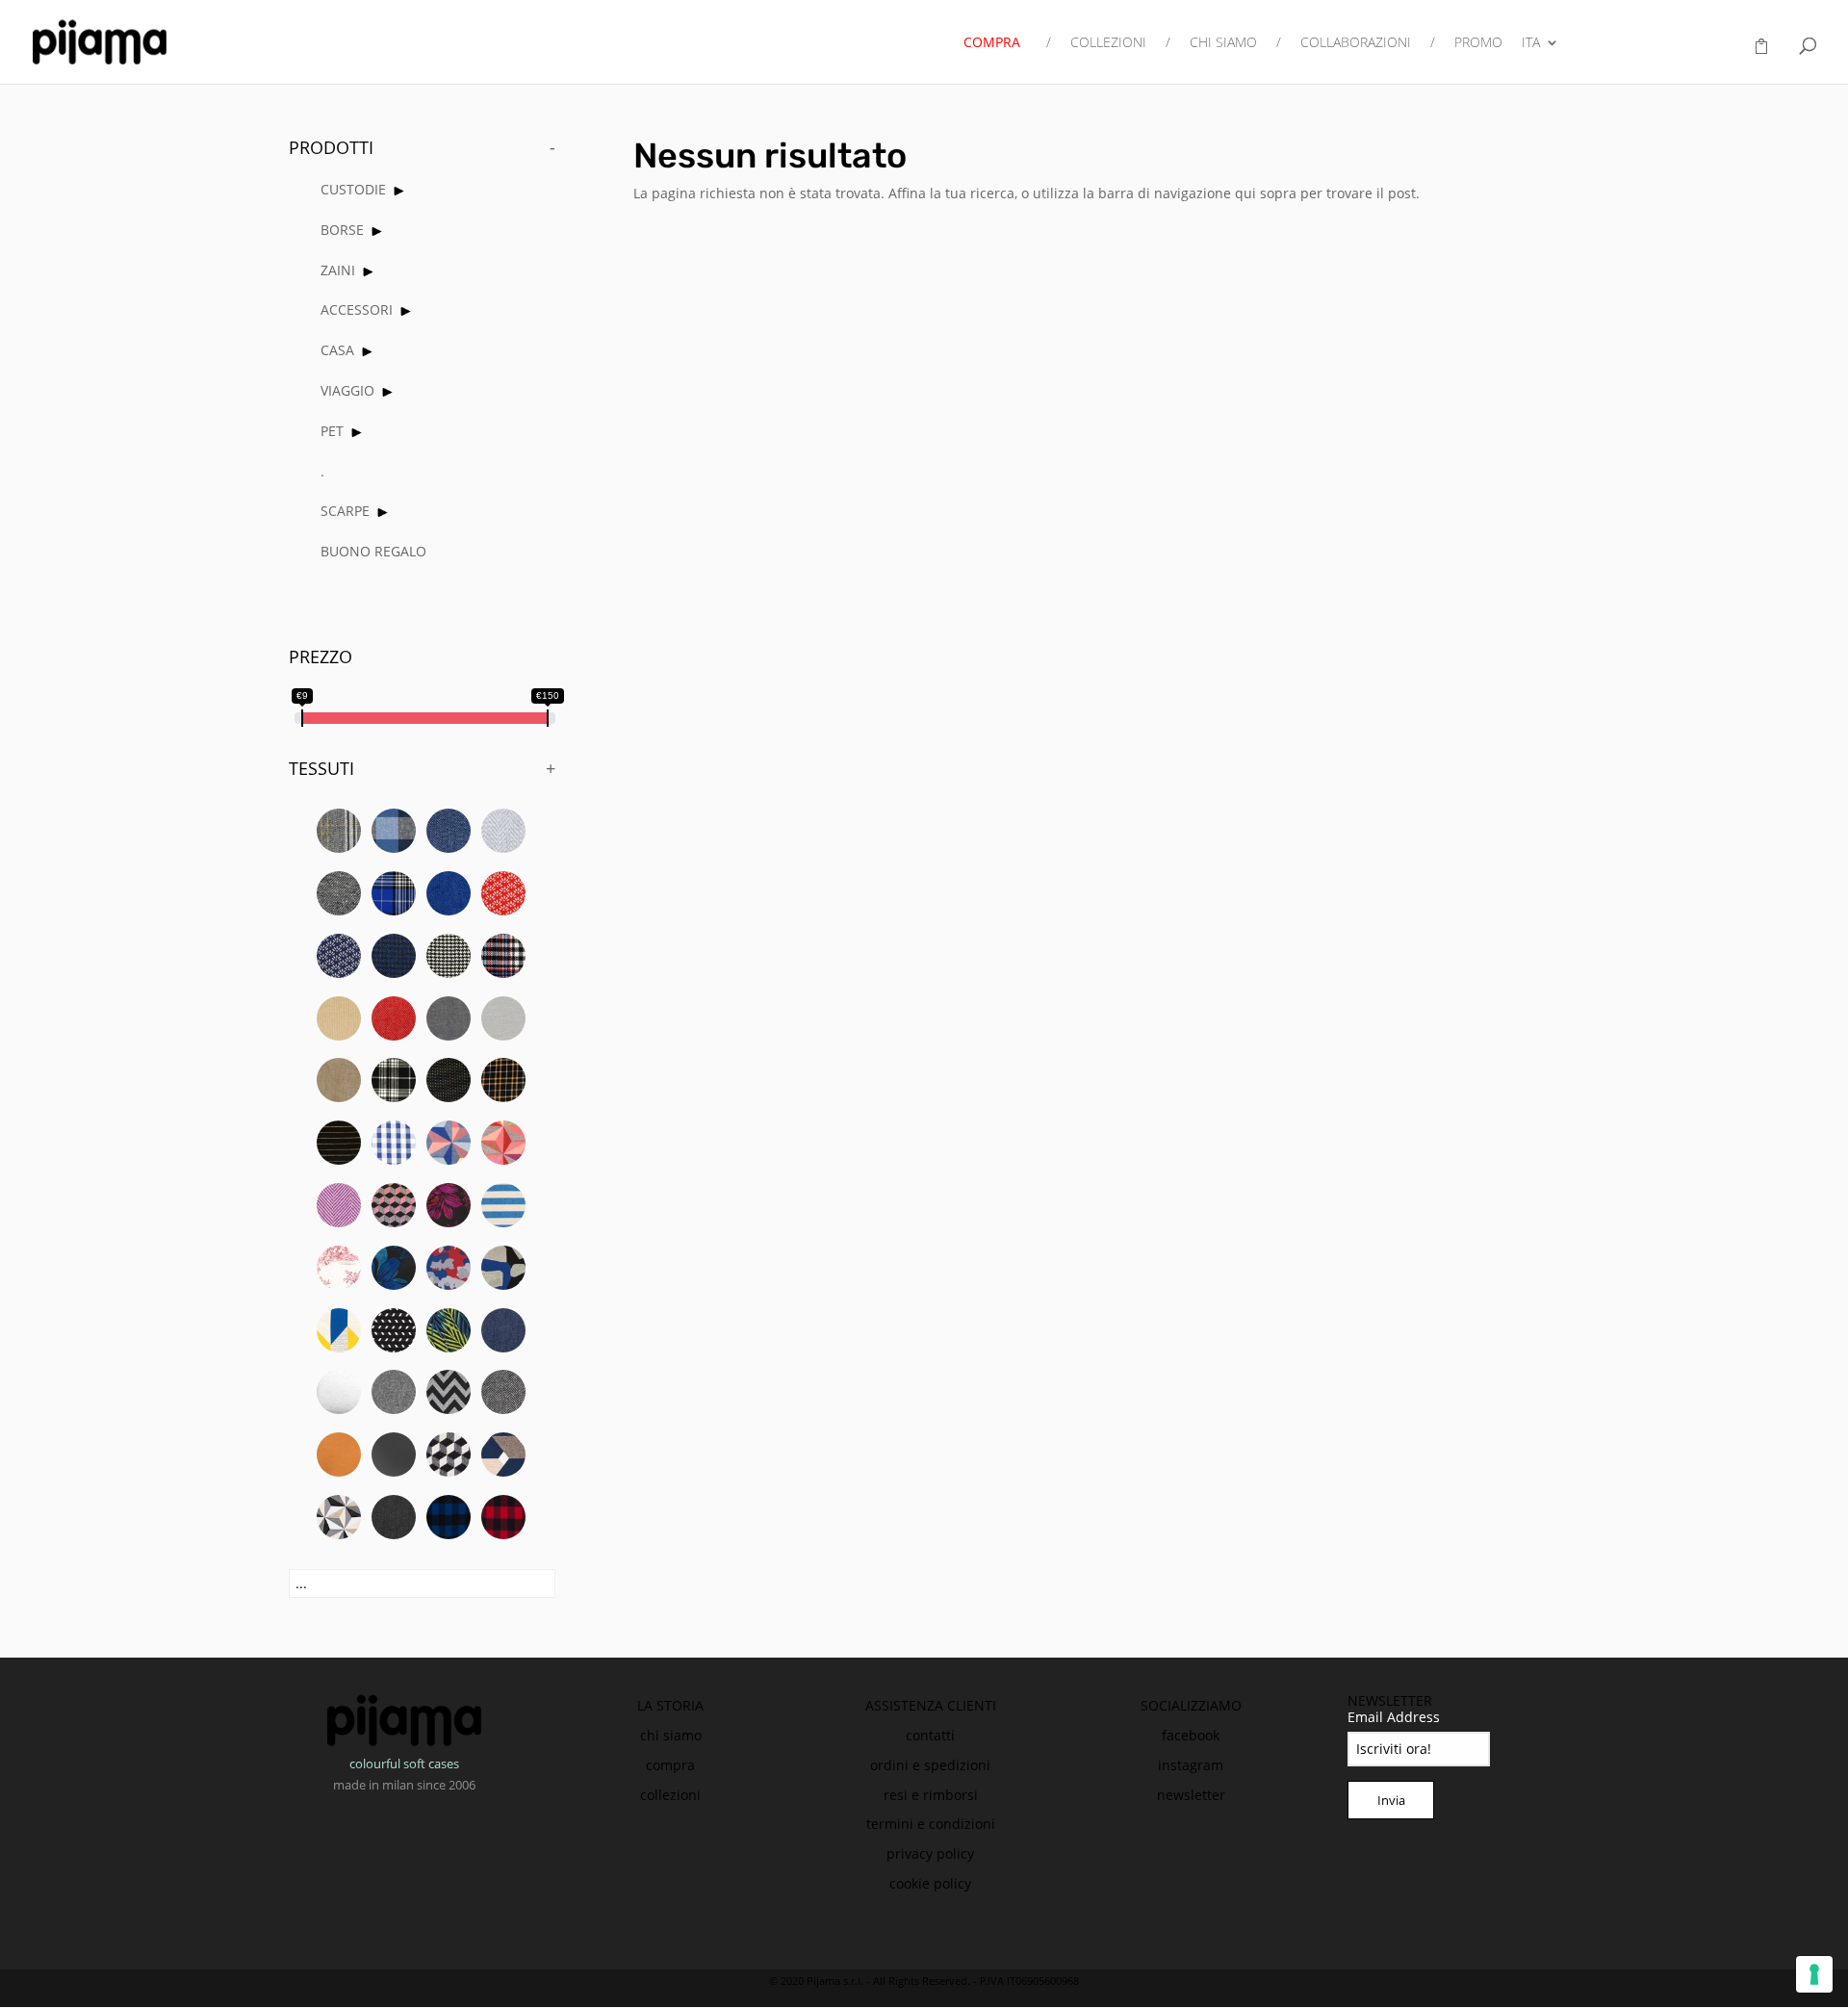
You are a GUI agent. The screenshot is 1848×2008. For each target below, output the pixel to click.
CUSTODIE (353, 189)
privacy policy (930, 1854)
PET (332, 431)
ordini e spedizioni (930, 1765)
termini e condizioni (931, 1824)
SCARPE (345, 511)
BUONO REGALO (373, 551)
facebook (1191, 1735)
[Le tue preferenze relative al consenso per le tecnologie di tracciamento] (1814, 1974)
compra (670, 1765)
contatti (930, 1735)
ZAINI (338, 270)
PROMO (1478, 43)
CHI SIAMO (1223, 43)
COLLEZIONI (1108, 43)
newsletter (1191, 1795)
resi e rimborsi (931, 1795)
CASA (337, 350)
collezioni (670, 1795)
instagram (1191, 1765)
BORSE (342, 230)
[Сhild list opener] (399, 191)
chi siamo (671, 1735)
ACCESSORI (357, 309)
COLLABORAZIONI (1356, 43)
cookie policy (930, 1883)
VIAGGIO (347, 390)
